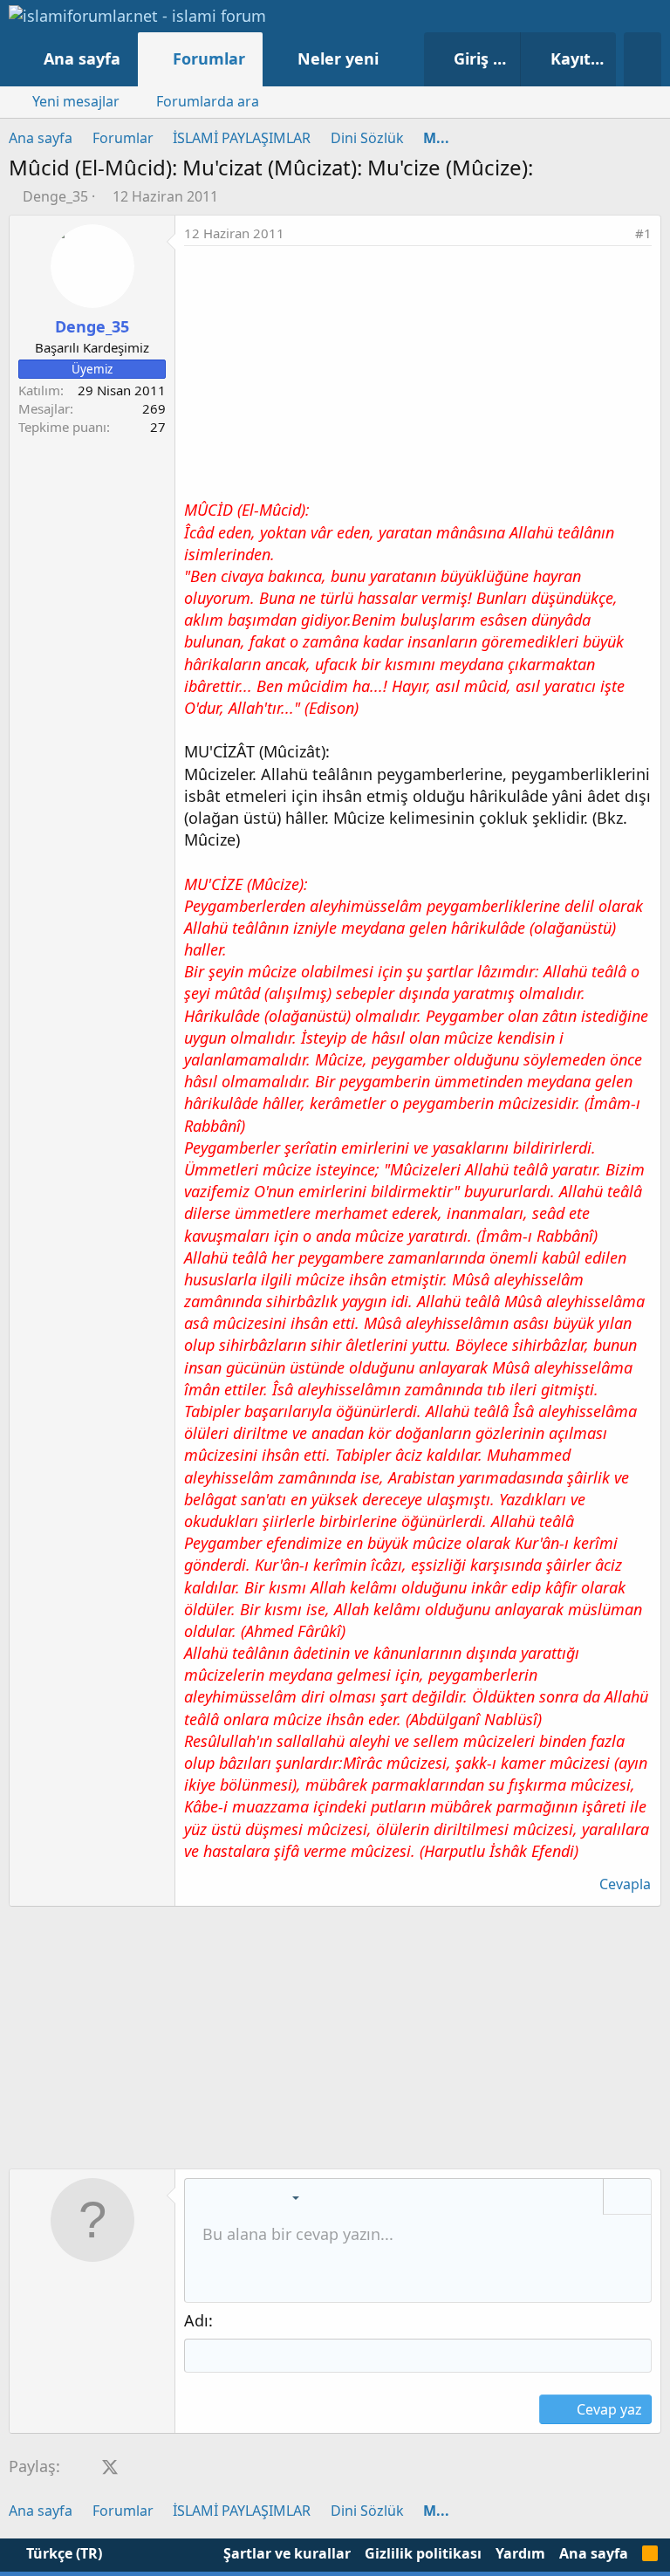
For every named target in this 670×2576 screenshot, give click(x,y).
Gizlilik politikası (423, 2553)
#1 (643, 233)
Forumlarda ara (208, 101)
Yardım (520, 2553)
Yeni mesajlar (76, 101)
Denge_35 (55, 196)
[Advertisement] (418, 377)
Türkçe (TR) (62, 2553)
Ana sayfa (82, 58)
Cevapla (625, 1884)
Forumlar (209, 58)
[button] (397, 59)
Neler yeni (338, 58)
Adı (196, 2320)
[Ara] (643, 59)
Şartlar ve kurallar (287, 2553)
